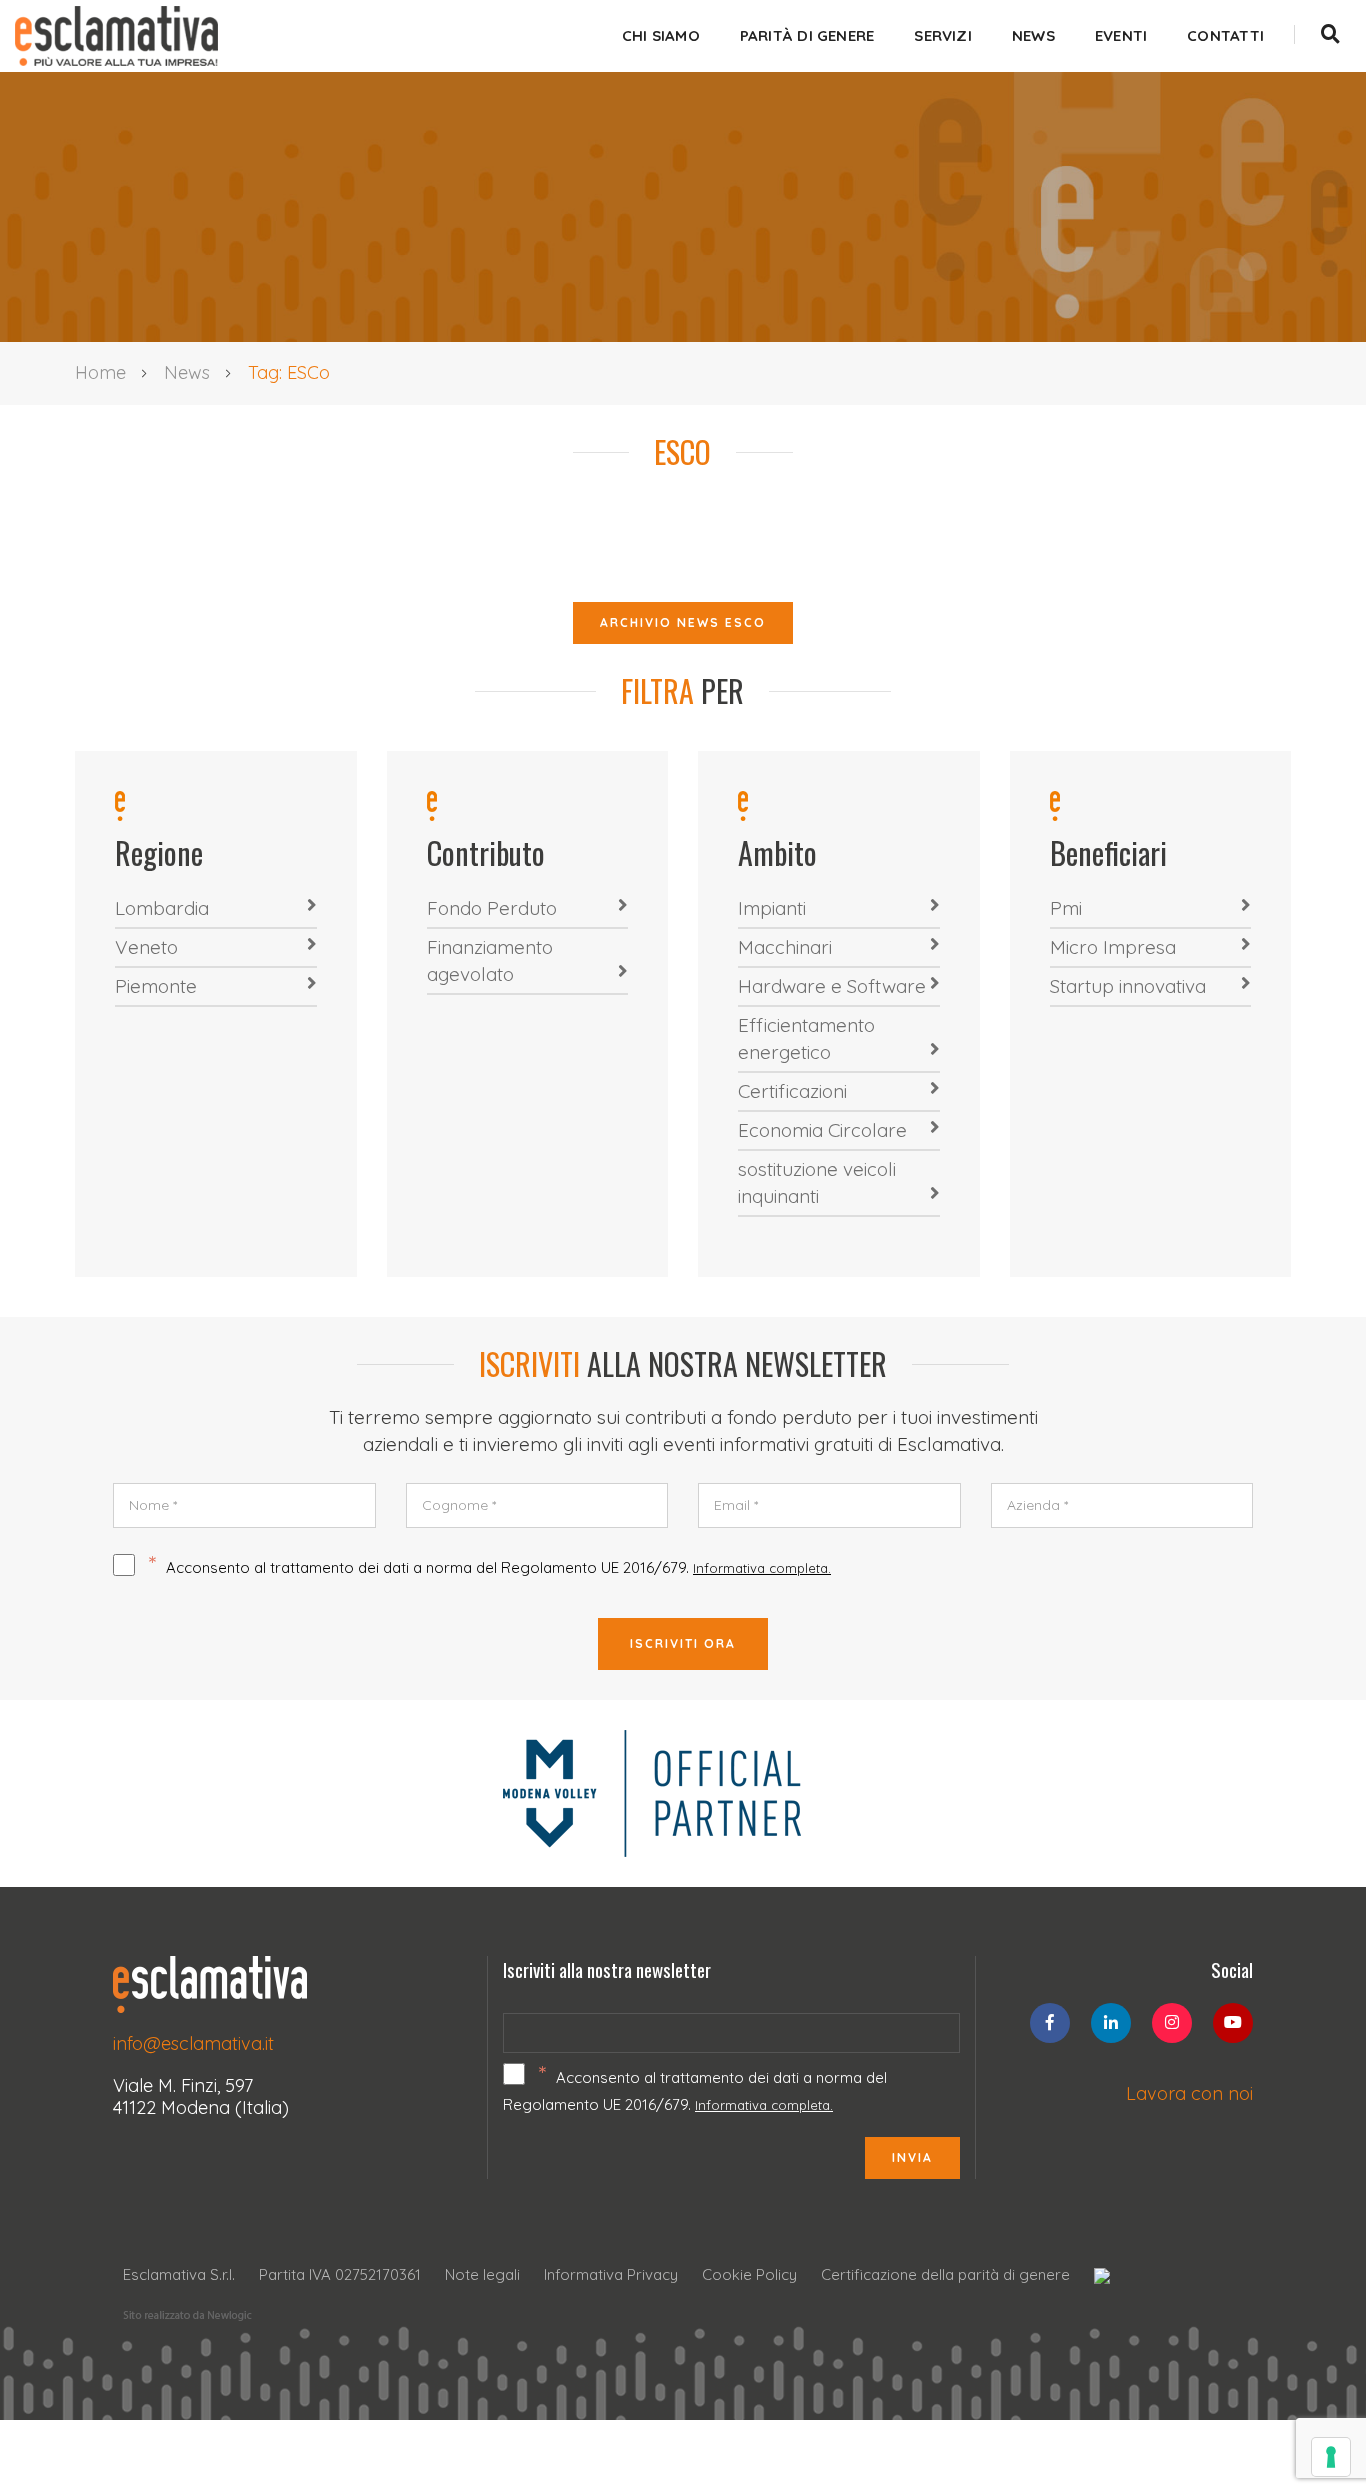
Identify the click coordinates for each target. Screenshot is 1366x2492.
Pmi (1066, 908)
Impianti (772, 908)
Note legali (482, 2274)
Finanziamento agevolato (490, 960)
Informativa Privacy (611, 2274)
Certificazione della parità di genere (945, 2274)
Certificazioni (792, 1091)
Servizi (943, 35)
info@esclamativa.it (193, 2043)
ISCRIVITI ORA (683, 1643)
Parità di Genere (807, 35)
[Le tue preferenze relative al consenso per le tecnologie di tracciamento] (1331, 2457)
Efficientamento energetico (806, 1038)
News (1033, 35)
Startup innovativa (1128, 986)
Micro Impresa (1113, 947)
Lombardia (162, 908)
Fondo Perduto (492, 908)
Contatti (1225, 35)
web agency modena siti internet (187, 2316)
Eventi (1121, 35)
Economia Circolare (822, 1130)
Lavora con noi (1189, 2093)
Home (100, 372)
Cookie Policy (749, 2274)
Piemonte (156, 986)
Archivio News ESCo (683, 622)
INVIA (912, 2157)
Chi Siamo (661, 35)
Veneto (146, 947)
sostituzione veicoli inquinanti (817, 1182)
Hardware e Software (832, 986)
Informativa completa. (762, 1568)
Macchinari (785, 947)
